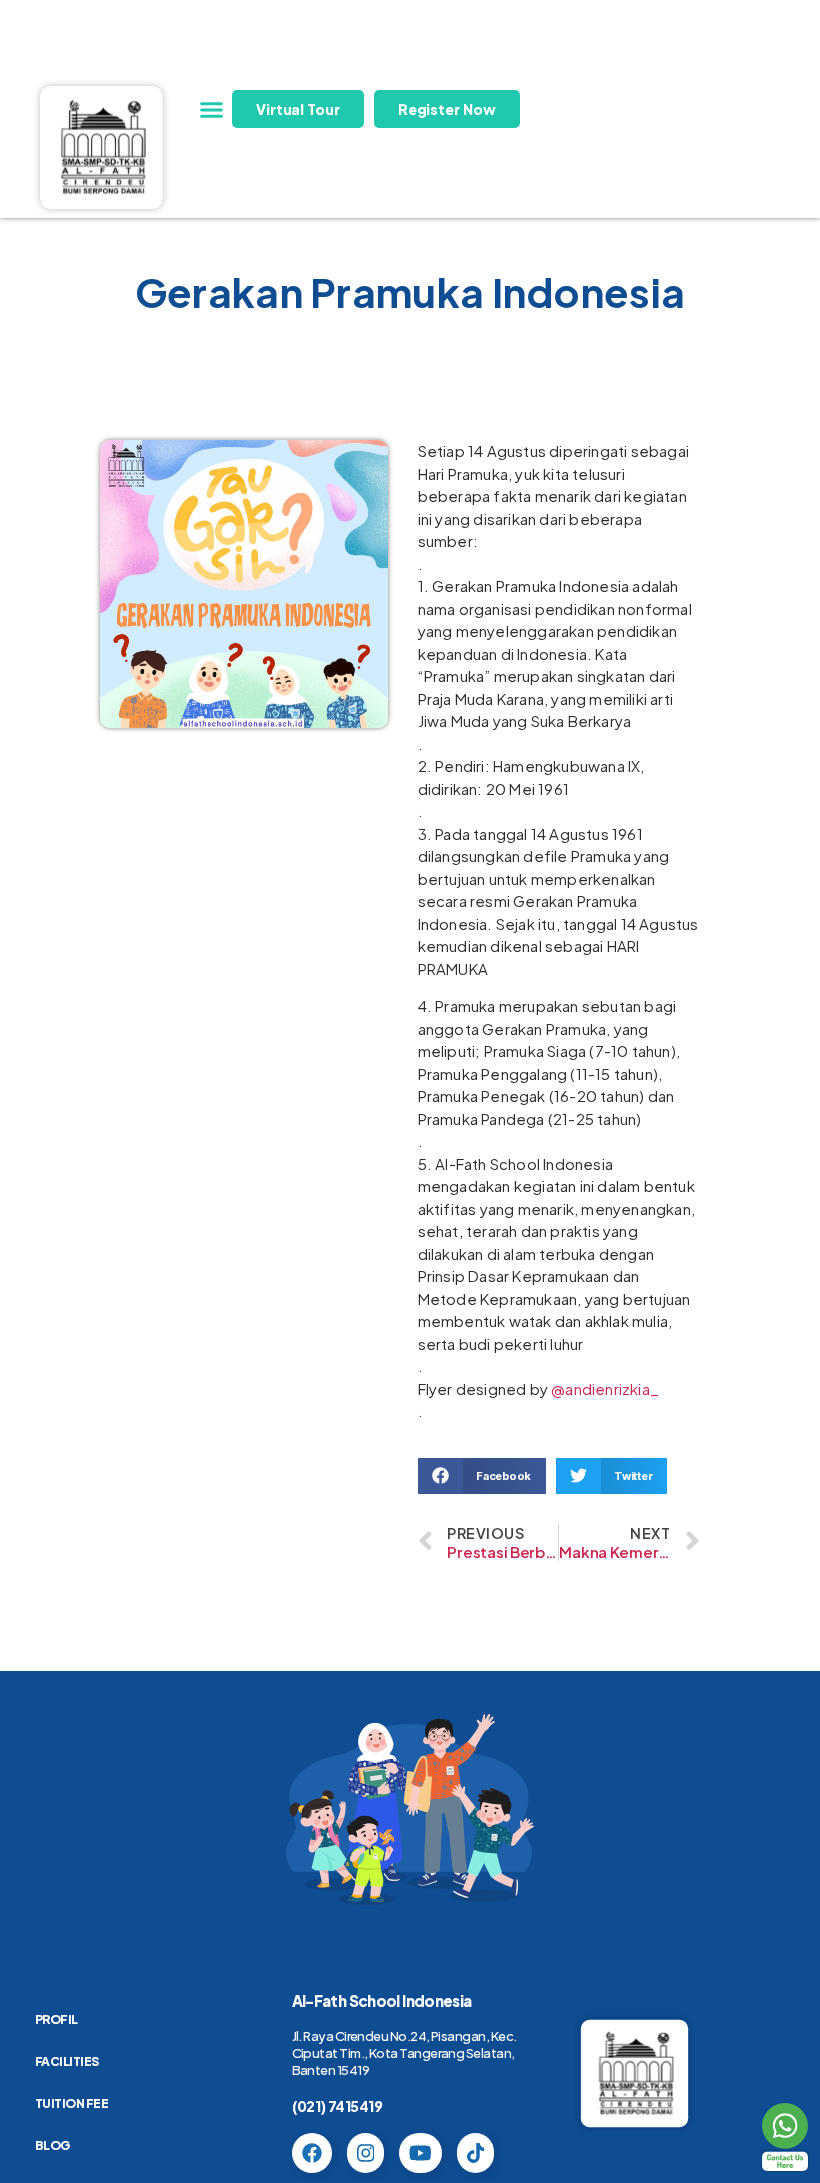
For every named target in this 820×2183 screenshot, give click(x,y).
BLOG (52, 2145)
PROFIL (56, 2019)
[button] (212, 109)
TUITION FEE (72, 2103)
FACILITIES (67, 2061)
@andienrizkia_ (605, 1388)
